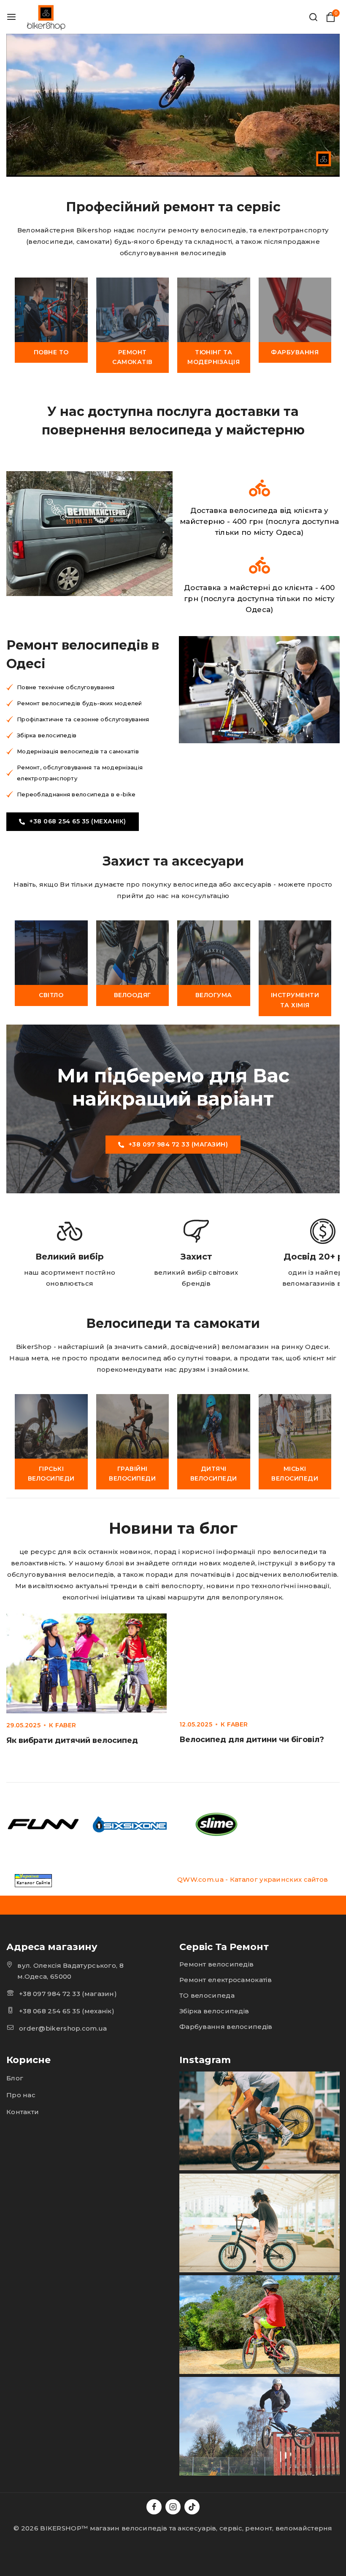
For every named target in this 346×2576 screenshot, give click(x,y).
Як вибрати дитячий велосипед (72, 1740)
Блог (15, 2078)
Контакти (23, 2112)
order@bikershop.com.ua (63, 2028)
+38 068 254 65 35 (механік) (67, 2011)
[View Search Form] (313, 17)
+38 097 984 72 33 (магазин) (68, 1994)
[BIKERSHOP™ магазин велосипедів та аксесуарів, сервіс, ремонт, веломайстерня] (47, 17)
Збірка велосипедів (214, 2011)
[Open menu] (11, 17)
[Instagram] (173, 2507)
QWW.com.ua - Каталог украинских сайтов (253, 1879)
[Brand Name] (43, 1824)
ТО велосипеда (207, 1995)
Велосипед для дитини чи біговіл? (252, 1740)
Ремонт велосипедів (216, 1964)
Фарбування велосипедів (226, 2027)
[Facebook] (154, 2507)
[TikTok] (192, 2507)
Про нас (21, 2095)
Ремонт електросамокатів (226, 1980)
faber (66, 1725)
